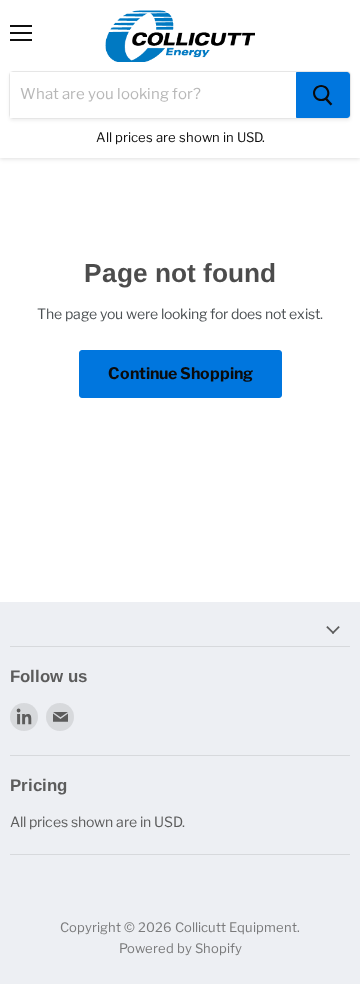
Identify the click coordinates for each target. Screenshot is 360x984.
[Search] (323, 95)
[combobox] (153, 95)
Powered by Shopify (180, 948)
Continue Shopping (180, 373)
